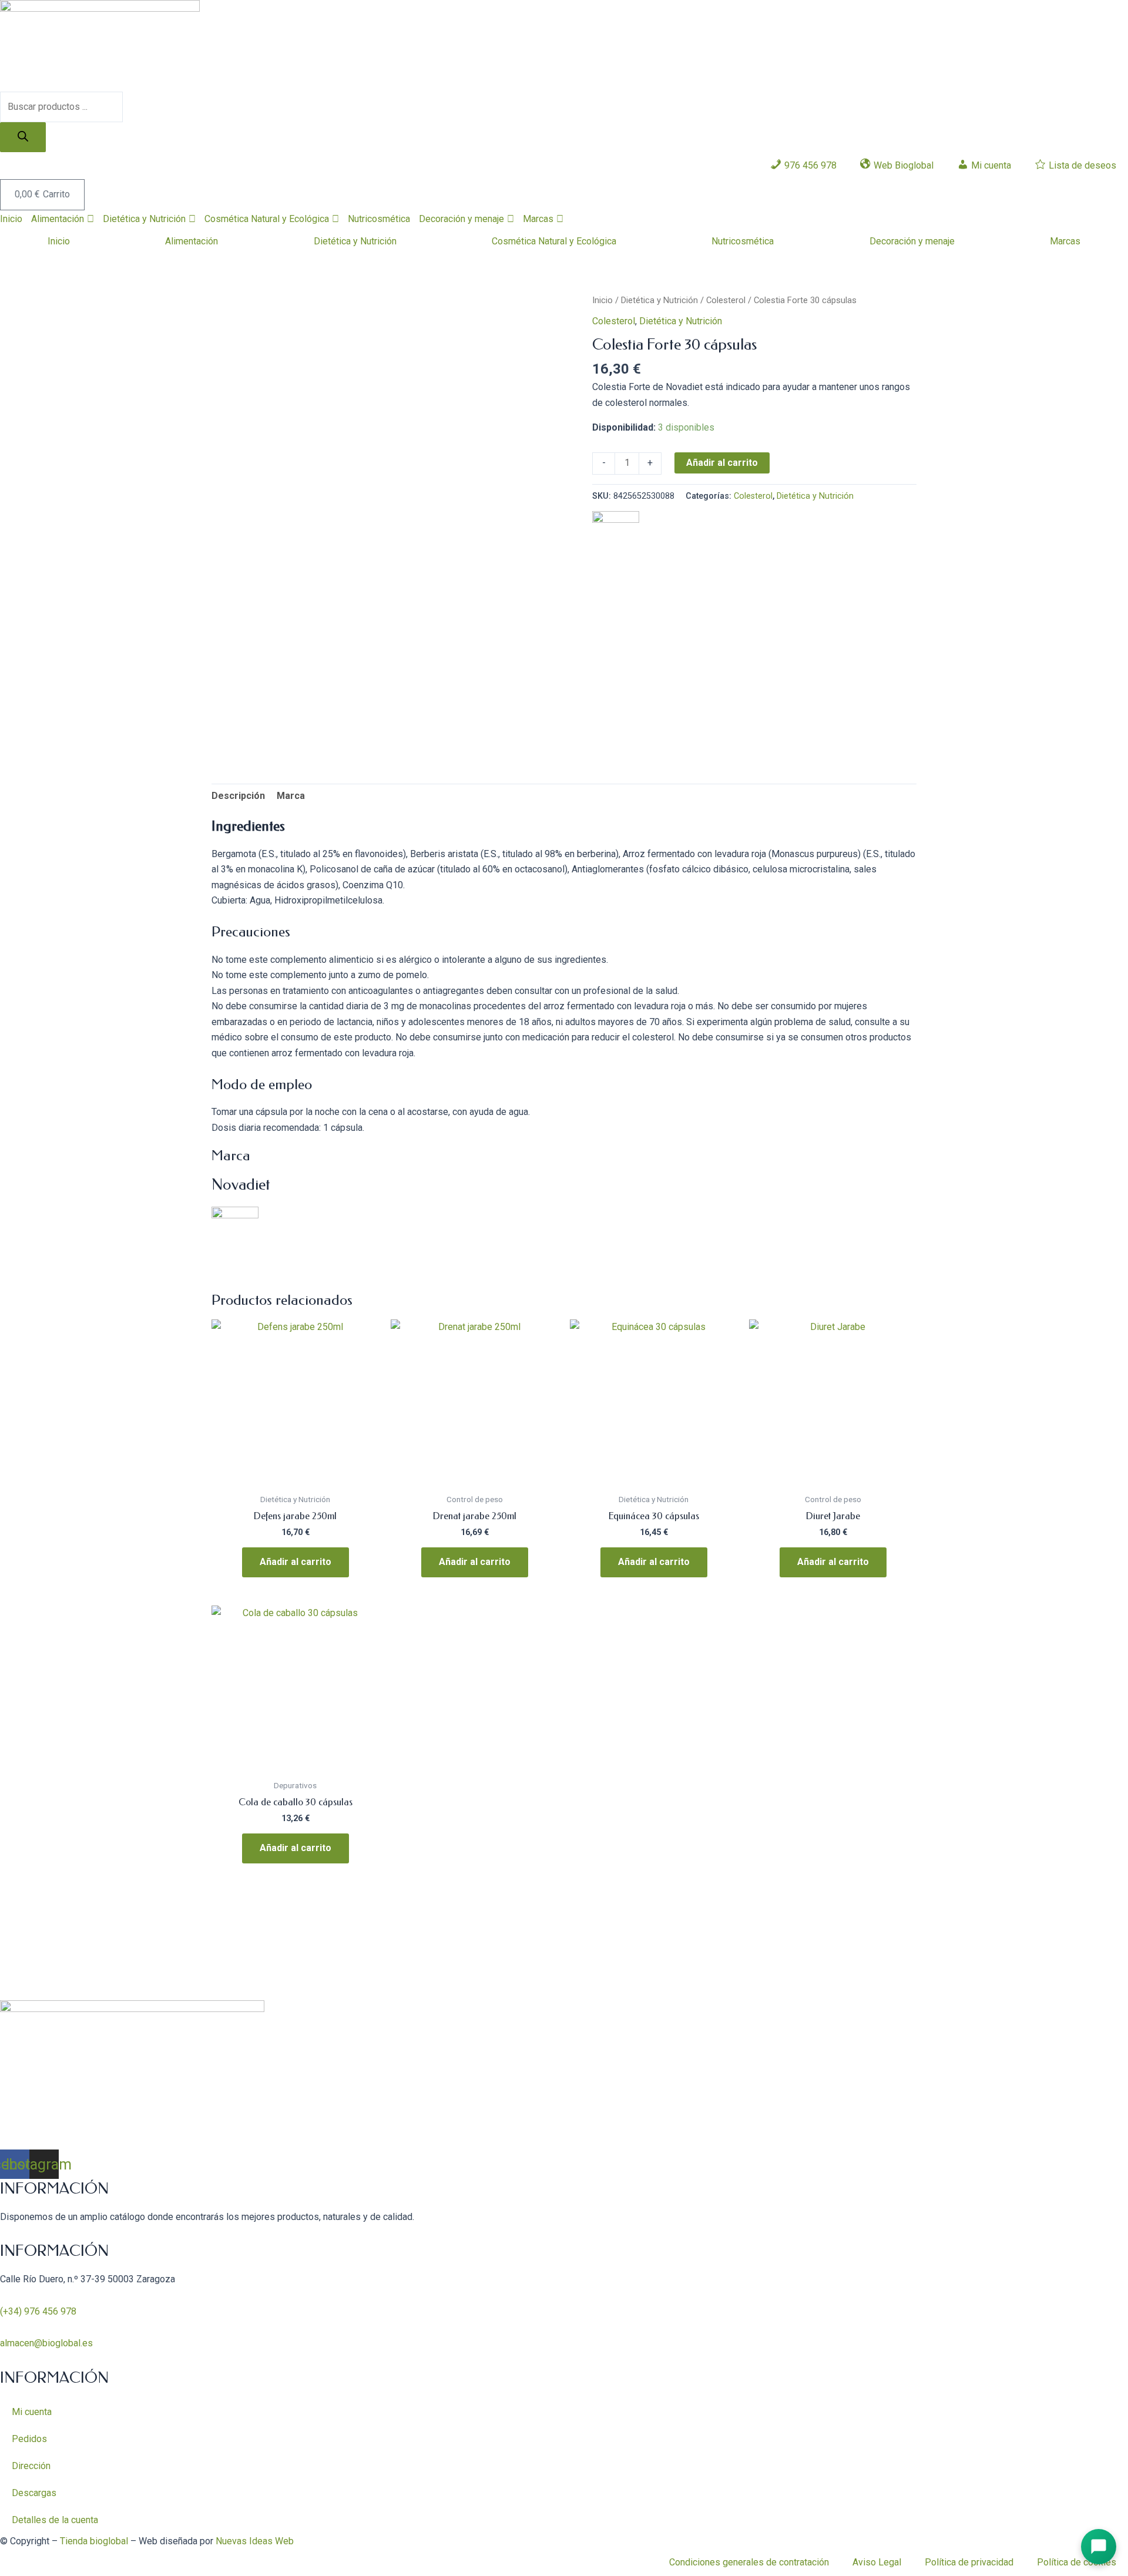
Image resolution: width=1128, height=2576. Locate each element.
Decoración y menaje (461, 219)
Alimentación (58, 219)
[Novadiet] (616, 534)
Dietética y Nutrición (144, 219)
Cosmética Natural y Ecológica (267, 219)
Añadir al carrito (722, 463)
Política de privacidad (969, 2562)
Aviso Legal (877, 2562)
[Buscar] (23, 137)
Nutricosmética (379, 219)
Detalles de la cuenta (55, 2520)
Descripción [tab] (238, 796)
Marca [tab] (291, 796)
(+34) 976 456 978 (38, 2311)
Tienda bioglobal (94, 2541)
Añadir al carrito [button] (296, 1562)
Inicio (11, 219)
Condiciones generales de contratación (749, 2562)
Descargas (34, 2493)
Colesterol (726, 300)
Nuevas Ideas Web (255, 2541)
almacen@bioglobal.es (46, 2343)
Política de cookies (1077, 2562)
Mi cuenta (32, 2412)
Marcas (538, 219)
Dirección (31, 2466)
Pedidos (29, 2439)
